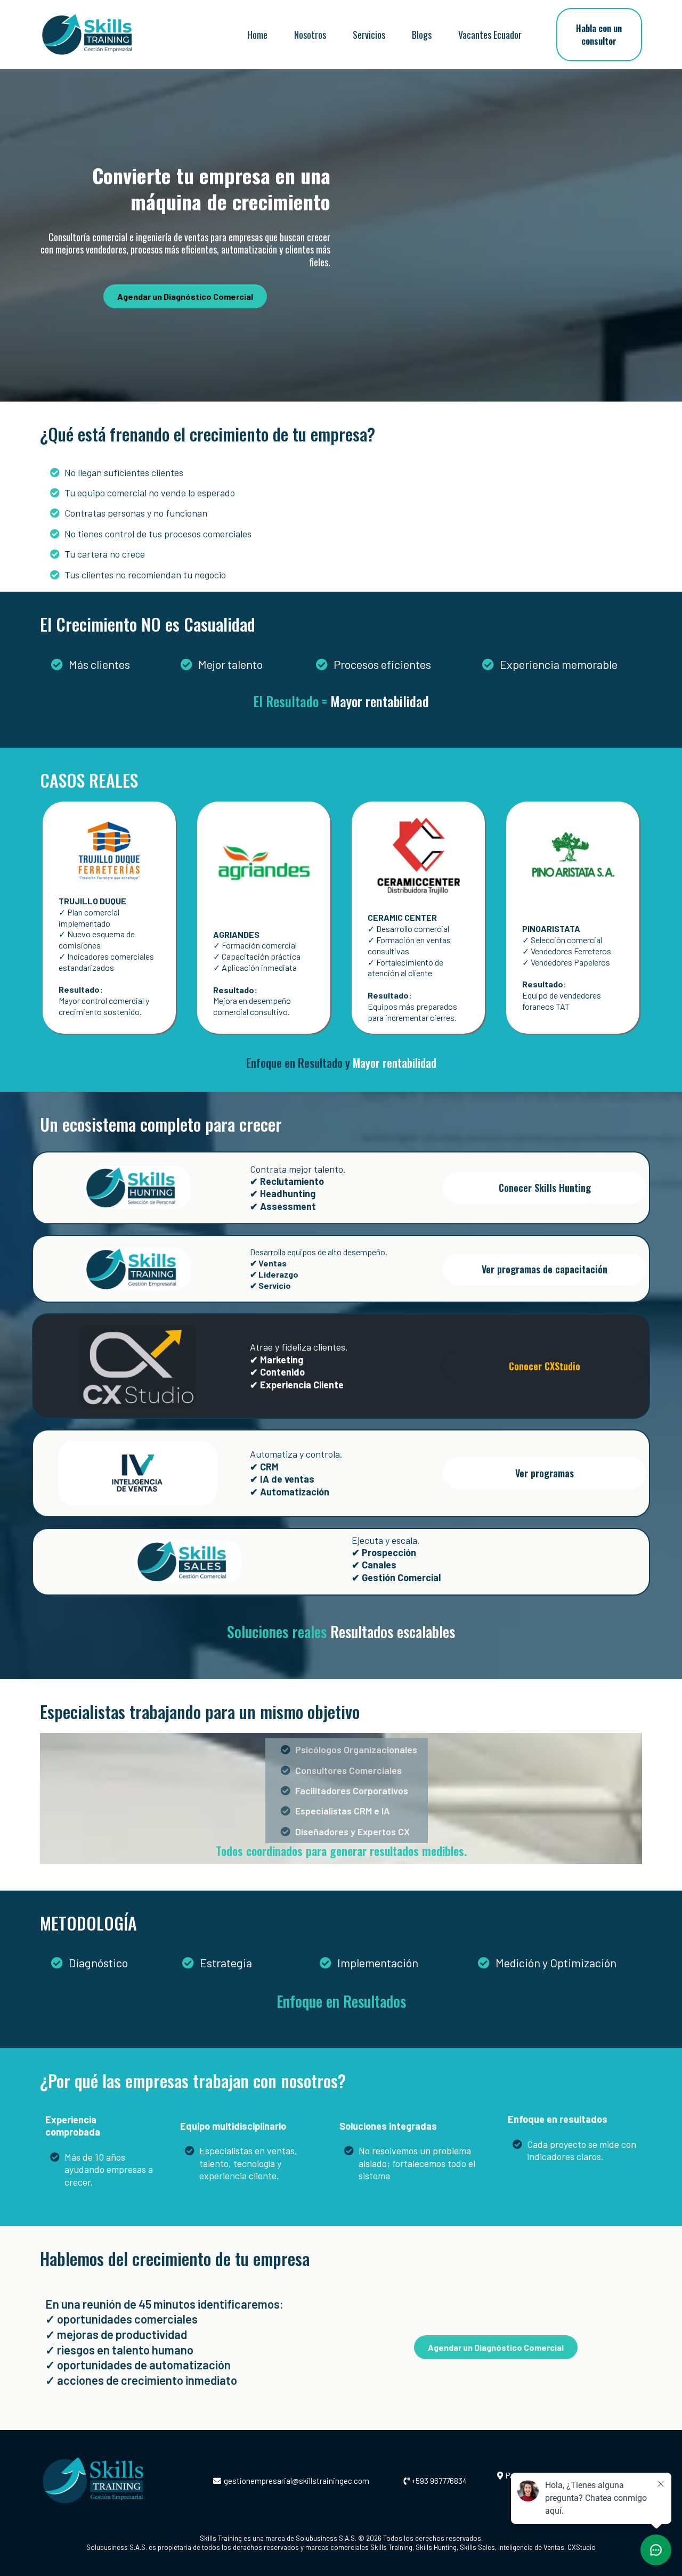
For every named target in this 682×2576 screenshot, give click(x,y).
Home (257, 35)
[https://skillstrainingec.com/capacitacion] (137, 1268)
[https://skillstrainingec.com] (113, 2481)
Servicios (369, 35)
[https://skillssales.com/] (189, 1561)
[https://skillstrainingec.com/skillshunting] (137, 1187)
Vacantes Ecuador (490, 35)
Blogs (422, 35)
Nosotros (310, 35)
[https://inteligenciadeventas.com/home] (137, 1472)
